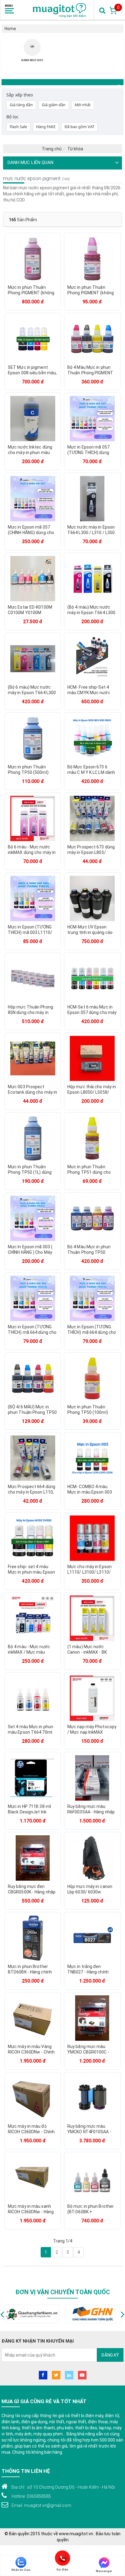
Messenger (104, 2571)
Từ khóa (75, 149)
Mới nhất (83, 105)
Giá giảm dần (54, 105)
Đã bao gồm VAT (79, 127)
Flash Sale (18, 127)
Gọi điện (63, 2558)
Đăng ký (110, 2355)
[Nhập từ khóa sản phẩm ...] (102, 10)
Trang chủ (52, 149)
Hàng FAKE (46, 127)
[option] (32, 54)
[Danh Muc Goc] (32, 46)
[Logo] (60, 10)
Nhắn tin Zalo (21, 2570)
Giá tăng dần (21, 105)
